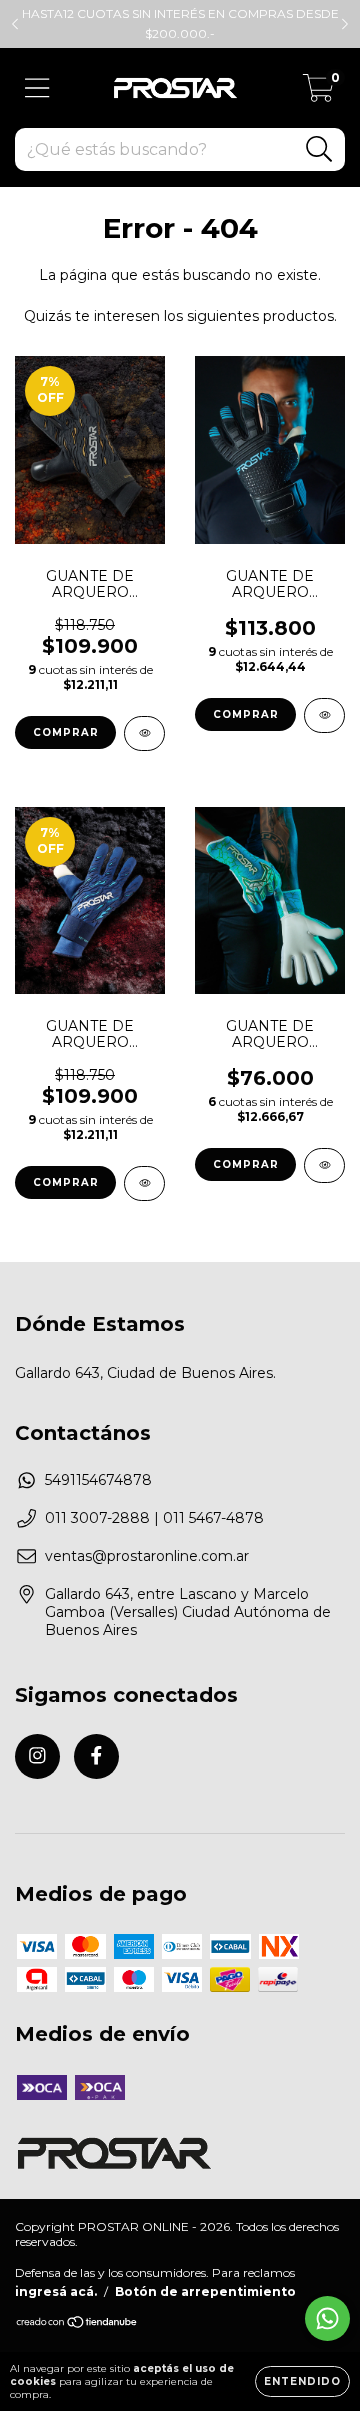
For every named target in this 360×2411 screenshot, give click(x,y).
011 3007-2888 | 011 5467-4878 (154, 1518)
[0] (318, 93)
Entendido (302, 2381)
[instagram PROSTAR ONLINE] (37, 1756)
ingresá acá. (56, 2291)
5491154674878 (98, 1480)
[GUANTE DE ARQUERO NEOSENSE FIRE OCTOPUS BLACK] (144, 733)
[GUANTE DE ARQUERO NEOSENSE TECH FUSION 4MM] (324, 715)
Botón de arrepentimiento (205, 2291)
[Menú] (37, 88)
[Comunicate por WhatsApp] (327, 2318)
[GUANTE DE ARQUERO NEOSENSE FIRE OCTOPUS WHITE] (144, 1183)
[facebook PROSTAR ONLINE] (96, 1756)
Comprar (66, 732)
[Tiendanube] (77, 2324)
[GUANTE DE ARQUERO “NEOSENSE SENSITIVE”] (324, 1165)
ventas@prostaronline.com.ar (147, 1556)
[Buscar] (319, 149)
